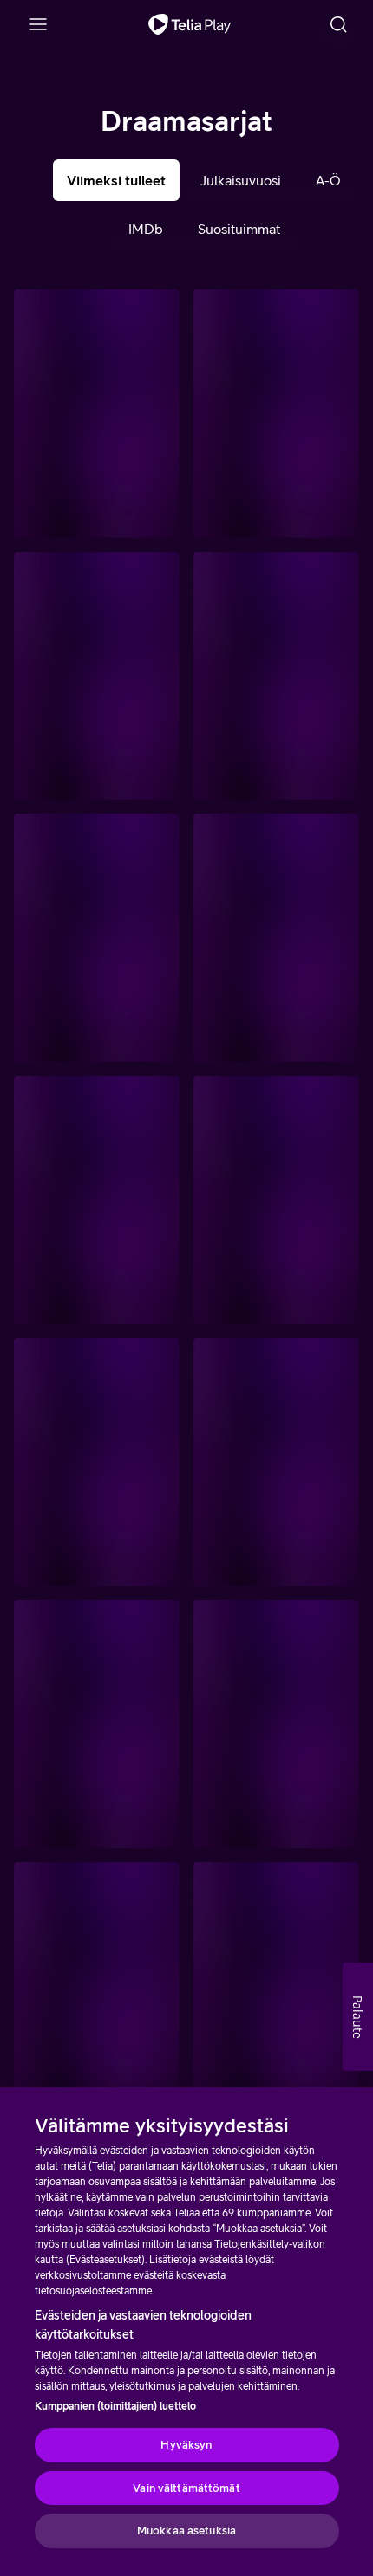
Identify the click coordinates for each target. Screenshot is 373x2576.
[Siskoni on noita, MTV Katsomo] (276, 1200)
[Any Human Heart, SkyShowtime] (97, 1986)
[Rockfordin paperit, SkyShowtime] (276, 1462)
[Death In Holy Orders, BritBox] (97, 414)
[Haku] (338, 24)
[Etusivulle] (190, 24)
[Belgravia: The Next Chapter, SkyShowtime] (97, 938)
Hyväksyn (186, 2445)
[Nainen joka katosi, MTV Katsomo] (276, 414)
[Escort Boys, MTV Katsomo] (97, 1725)
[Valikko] (38, 24)
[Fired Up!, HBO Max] (276, 1725)
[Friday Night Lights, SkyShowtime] (97, 676)
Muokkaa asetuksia (186, 2531)
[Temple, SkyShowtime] (97, 1462)
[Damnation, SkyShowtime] (276, 938)
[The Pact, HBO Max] (97, 1200)
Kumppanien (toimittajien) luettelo (115, 2406)
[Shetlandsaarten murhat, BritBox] (276, 1986)
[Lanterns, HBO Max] (276, 676)
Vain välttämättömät (186, 2488)
